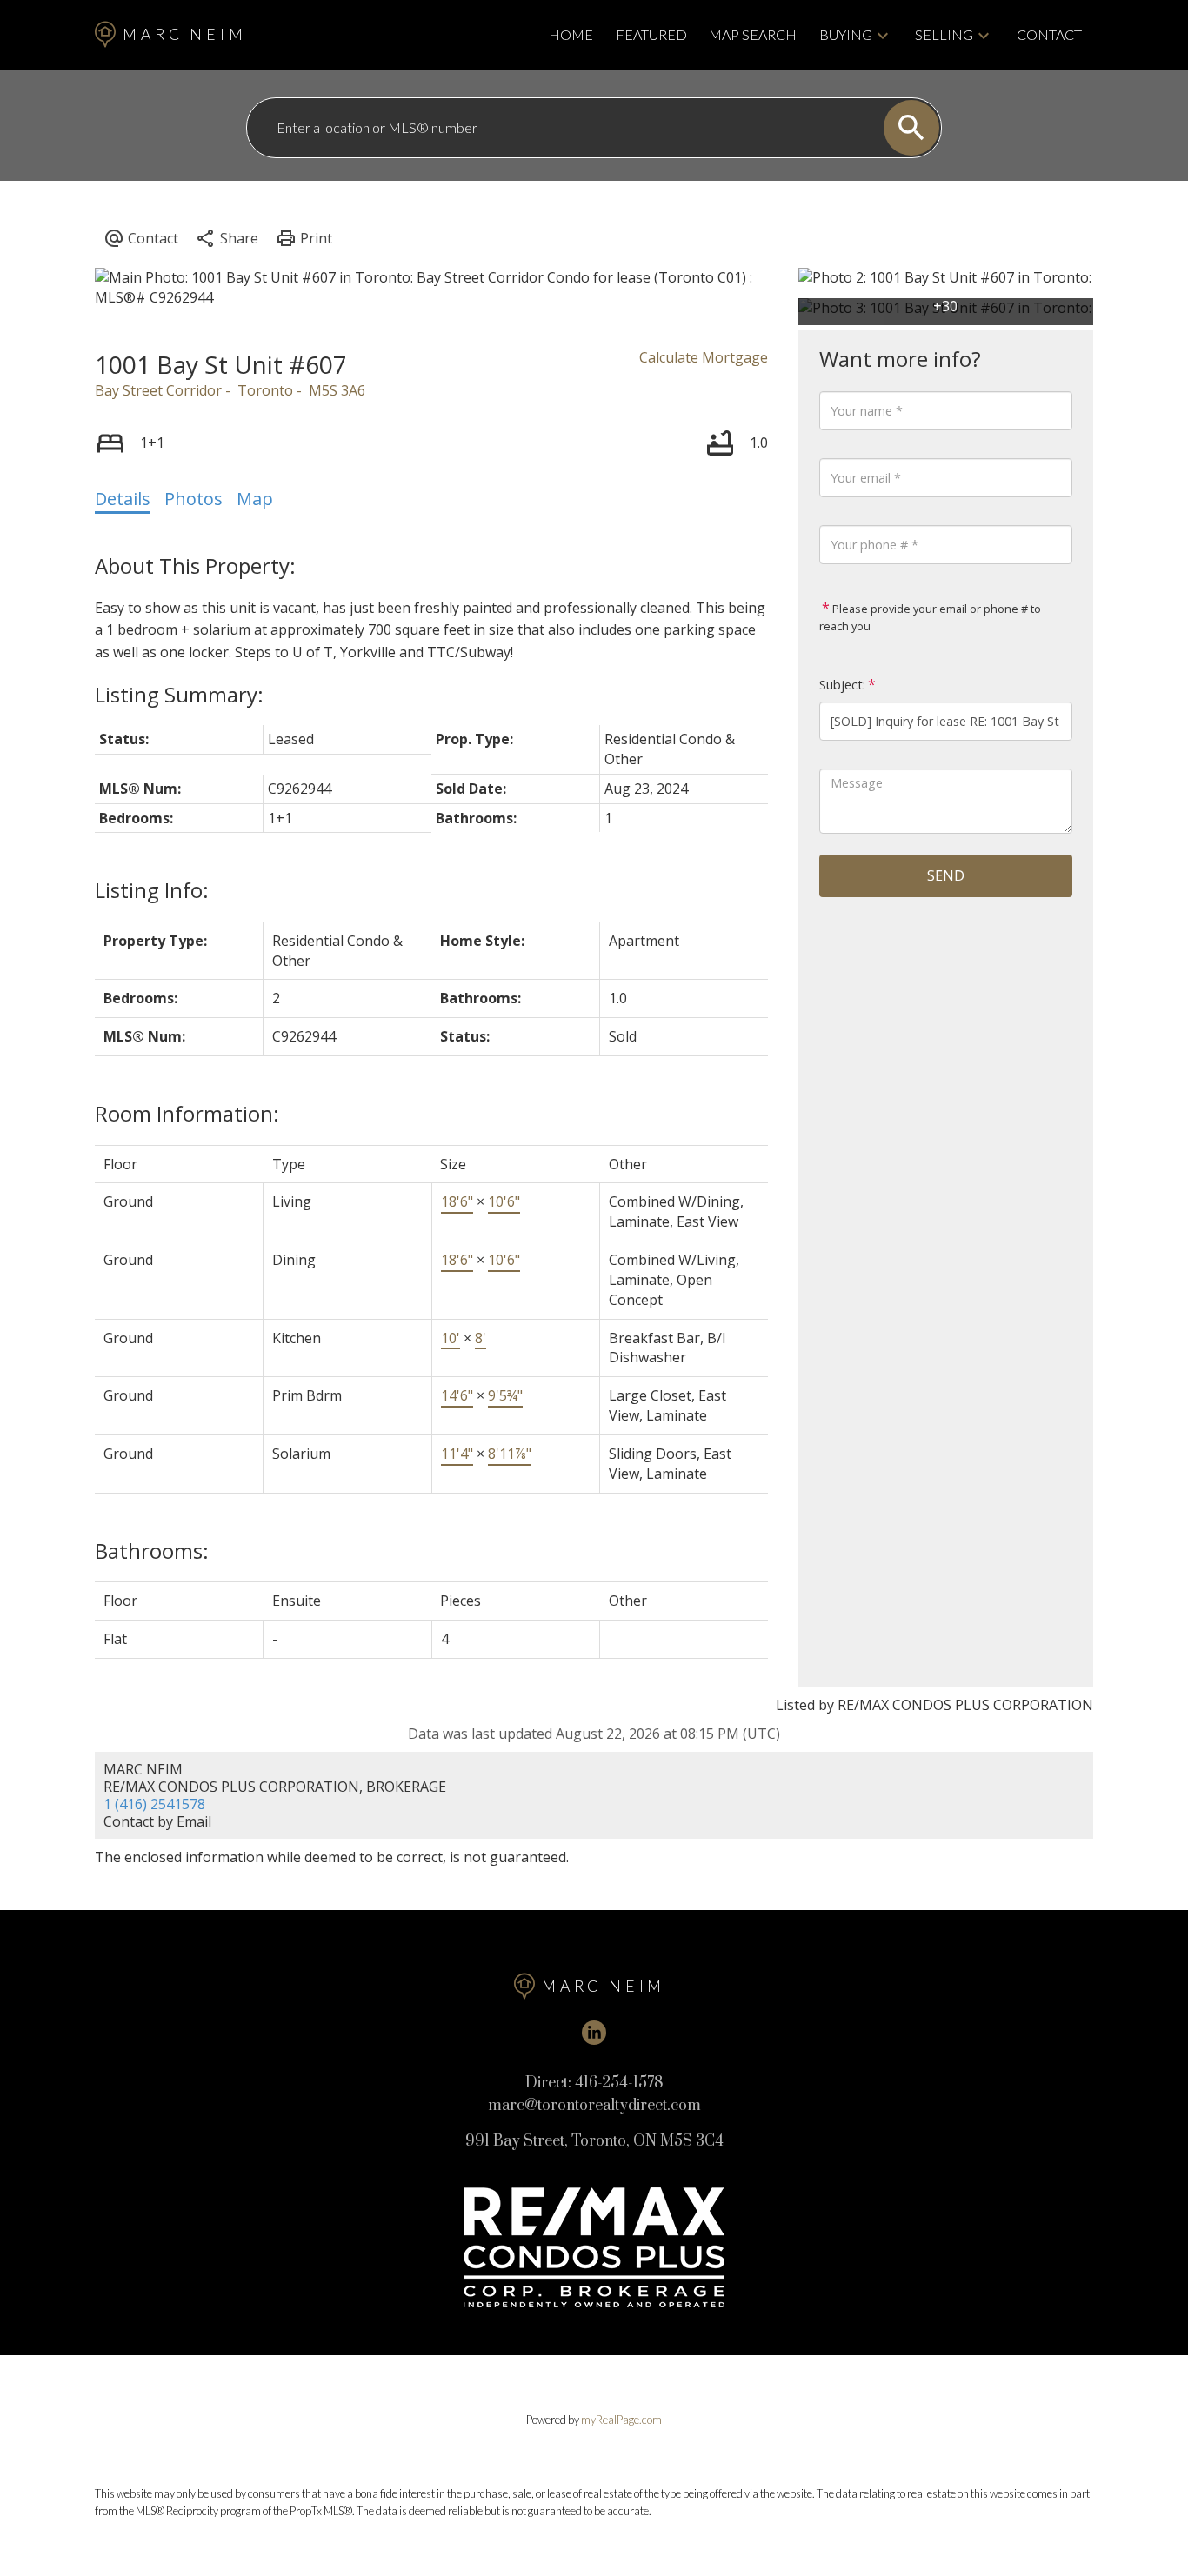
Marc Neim (184, 34)
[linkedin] (594, 2033)
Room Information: (187, 1113)
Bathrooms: (152, 1551)
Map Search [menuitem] (753, 34)
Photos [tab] (194, 499)
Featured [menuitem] (651, 34)
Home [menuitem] (571, 34)
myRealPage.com (621, 2420)
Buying (846, 34)
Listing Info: (152, 890)
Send (946, 875)
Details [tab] (123, 499)
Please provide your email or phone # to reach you (930, 617)
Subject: (842, 685)
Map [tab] (255, 499)
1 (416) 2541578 (154, 1804)
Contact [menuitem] (1049, 34)
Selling (944, 34)
